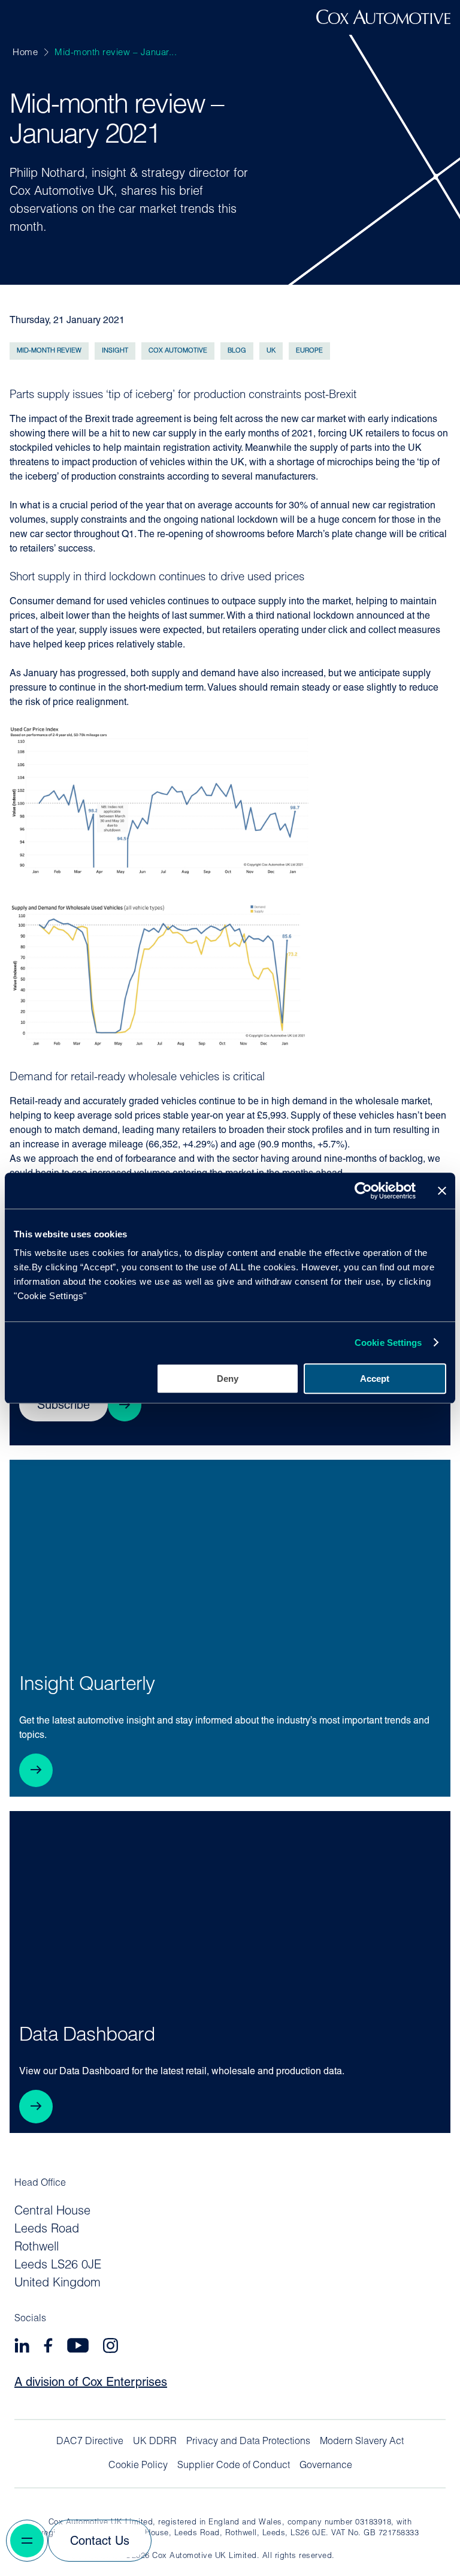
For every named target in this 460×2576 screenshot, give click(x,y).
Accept (375, 1379)
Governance (326, 2466)
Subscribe (63, 1406)
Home (25, 53)
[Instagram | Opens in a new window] (111, 2347)
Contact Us (100, 2542)
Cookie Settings (388, 1343)
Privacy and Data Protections (248, 2442)
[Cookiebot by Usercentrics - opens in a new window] (363, 1191)
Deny (228, 1379)
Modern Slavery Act (362, 2442)
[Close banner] (442, 1191)
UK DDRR (155, 2442)
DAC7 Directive (90, 2442)
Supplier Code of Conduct (234, 2466)
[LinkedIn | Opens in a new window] (22, 2347)
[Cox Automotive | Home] (383, 22)
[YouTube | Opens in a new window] (78, 2347)
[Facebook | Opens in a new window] (48, 2347)
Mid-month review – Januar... (116, 53)
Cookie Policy (138, 2466)
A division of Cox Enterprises (91, 2383)
